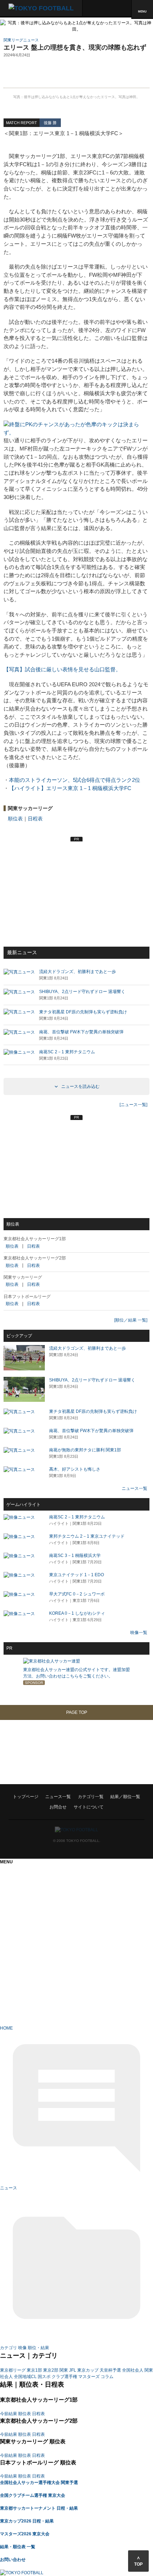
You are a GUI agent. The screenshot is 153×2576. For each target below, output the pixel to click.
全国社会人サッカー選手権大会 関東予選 (39, 2483)
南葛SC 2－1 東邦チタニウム (77, 1517)
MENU (142, 11)
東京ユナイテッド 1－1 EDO (76, 1575)
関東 (64, 2370)
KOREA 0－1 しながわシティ (77, 1613)
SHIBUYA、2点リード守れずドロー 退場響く (92, 1380)
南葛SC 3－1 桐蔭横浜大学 (75, 1556)
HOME (6, 1794)
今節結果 (9, 2414)
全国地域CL (25, 2377)
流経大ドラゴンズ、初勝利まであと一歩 (88, 1348)
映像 (22, 2348)
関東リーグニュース (21, 40)
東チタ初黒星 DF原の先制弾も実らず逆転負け (93, 1411)
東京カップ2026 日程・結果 (27, 2521)
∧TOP (138, 2561)
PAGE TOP (77, 1712)
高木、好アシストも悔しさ (75, 1469)
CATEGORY (12, 1819)
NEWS (6, 1807)
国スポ (44, 2377)
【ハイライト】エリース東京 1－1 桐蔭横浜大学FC (70, 788)
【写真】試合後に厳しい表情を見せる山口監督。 (62, 669)
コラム (107, 2377)
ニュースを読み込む (80, 1086)
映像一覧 (139, 1633)
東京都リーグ (13, 2370)
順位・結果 (38, 2348)
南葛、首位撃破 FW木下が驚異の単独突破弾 (91, 1431)
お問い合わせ (13, 2560)
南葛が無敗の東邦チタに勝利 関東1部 (85, 1450)
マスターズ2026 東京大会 (25, 2534)
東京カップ (88, 2370)
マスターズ (89, 2377)
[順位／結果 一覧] (131, 1320)
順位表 (15, 819)
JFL (73, 2370)
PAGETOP (10, 1845)
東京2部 (51, 2370)
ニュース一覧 (134, 1488)
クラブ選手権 (64, 2377)
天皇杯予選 (110, 2370)
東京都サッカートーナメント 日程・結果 (39, 2508)
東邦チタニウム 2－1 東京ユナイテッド (87, 1536)
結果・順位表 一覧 (18, 2547)
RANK (6, 1832)
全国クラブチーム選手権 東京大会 (33, 2495)
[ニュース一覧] (133, 1105)
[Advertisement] (76, 75)
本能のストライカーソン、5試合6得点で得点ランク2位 (75, 780)
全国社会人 (133, 2370)
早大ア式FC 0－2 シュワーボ (77, 1594)
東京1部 (34, 2370)
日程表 (35, 819)
